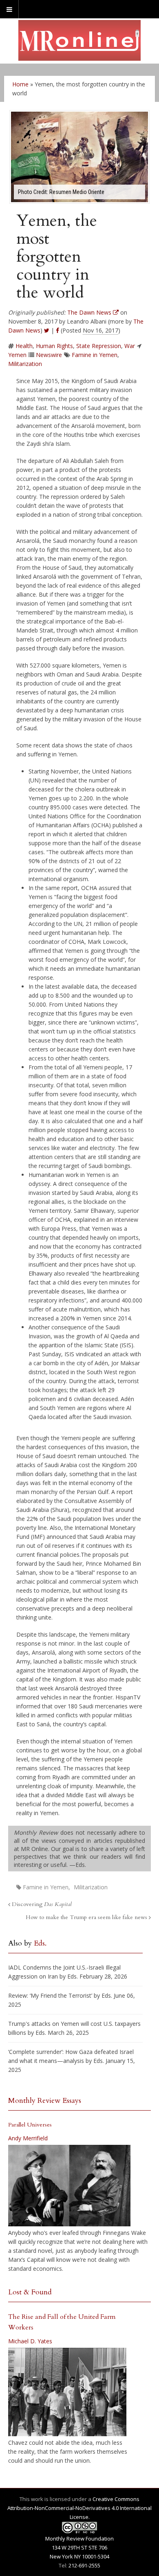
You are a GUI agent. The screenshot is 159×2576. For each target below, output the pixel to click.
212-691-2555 (84, 2565)
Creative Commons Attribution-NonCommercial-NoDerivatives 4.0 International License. (79, 2508)
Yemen (17, 355)
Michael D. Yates (30, 2341)
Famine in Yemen (95, 355)
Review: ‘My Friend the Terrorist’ (50, 1995)
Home (20, 84)
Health (24, 346)
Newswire (49, 355)
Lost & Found (30, 2292)
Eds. (40, 1943)
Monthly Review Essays (45, 2101)
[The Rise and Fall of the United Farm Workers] (67, 2392)
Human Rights (54, 346)
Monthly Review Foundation (79, 2539)
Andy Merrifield (28, 2138)
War (130, 346)
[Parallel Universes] (69, 2186)
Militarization (25, 364)
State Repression (99, 346)
